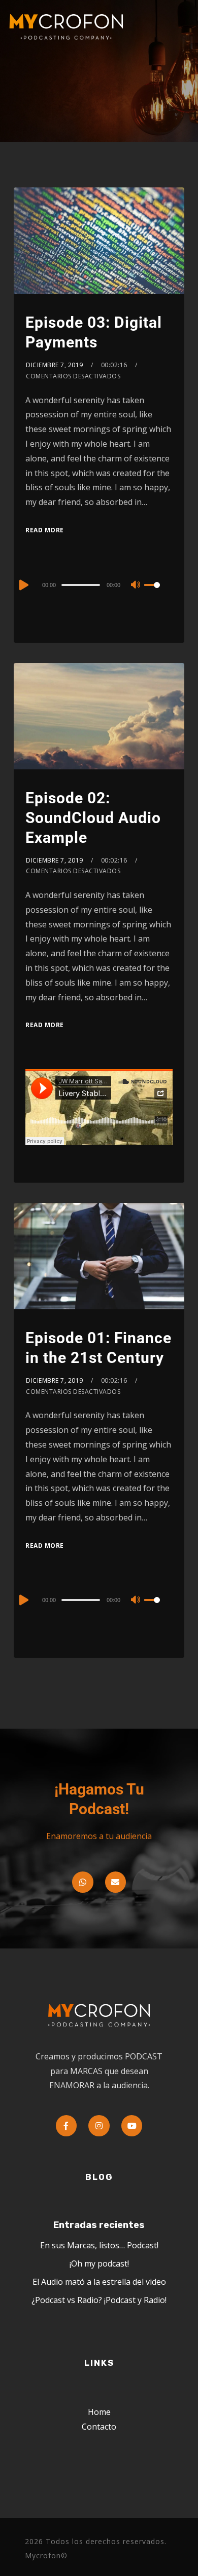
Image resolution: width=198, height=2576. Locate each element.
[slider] (158, 593)
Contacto (99, 2427)
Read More (45, 530)
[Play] (23, 585)
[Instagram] (99, 2126)
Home (99, 2412)
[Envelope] (116, 1882)
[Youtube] (132, 2126)
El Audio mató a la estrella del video (99, 2282)
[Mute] (136, 586)
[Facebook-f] (67, 2126)
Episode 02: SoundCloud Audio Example (93, 818)
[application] (99, 584)
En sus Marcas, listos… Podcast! (99, 2245)
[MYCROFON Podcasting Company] (70, 27)
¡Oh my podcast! (99, 2263)
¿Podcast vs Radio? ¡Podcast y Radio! (99, 2300)
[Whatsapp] (83, 1882)
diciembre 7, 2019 (55, 365)
